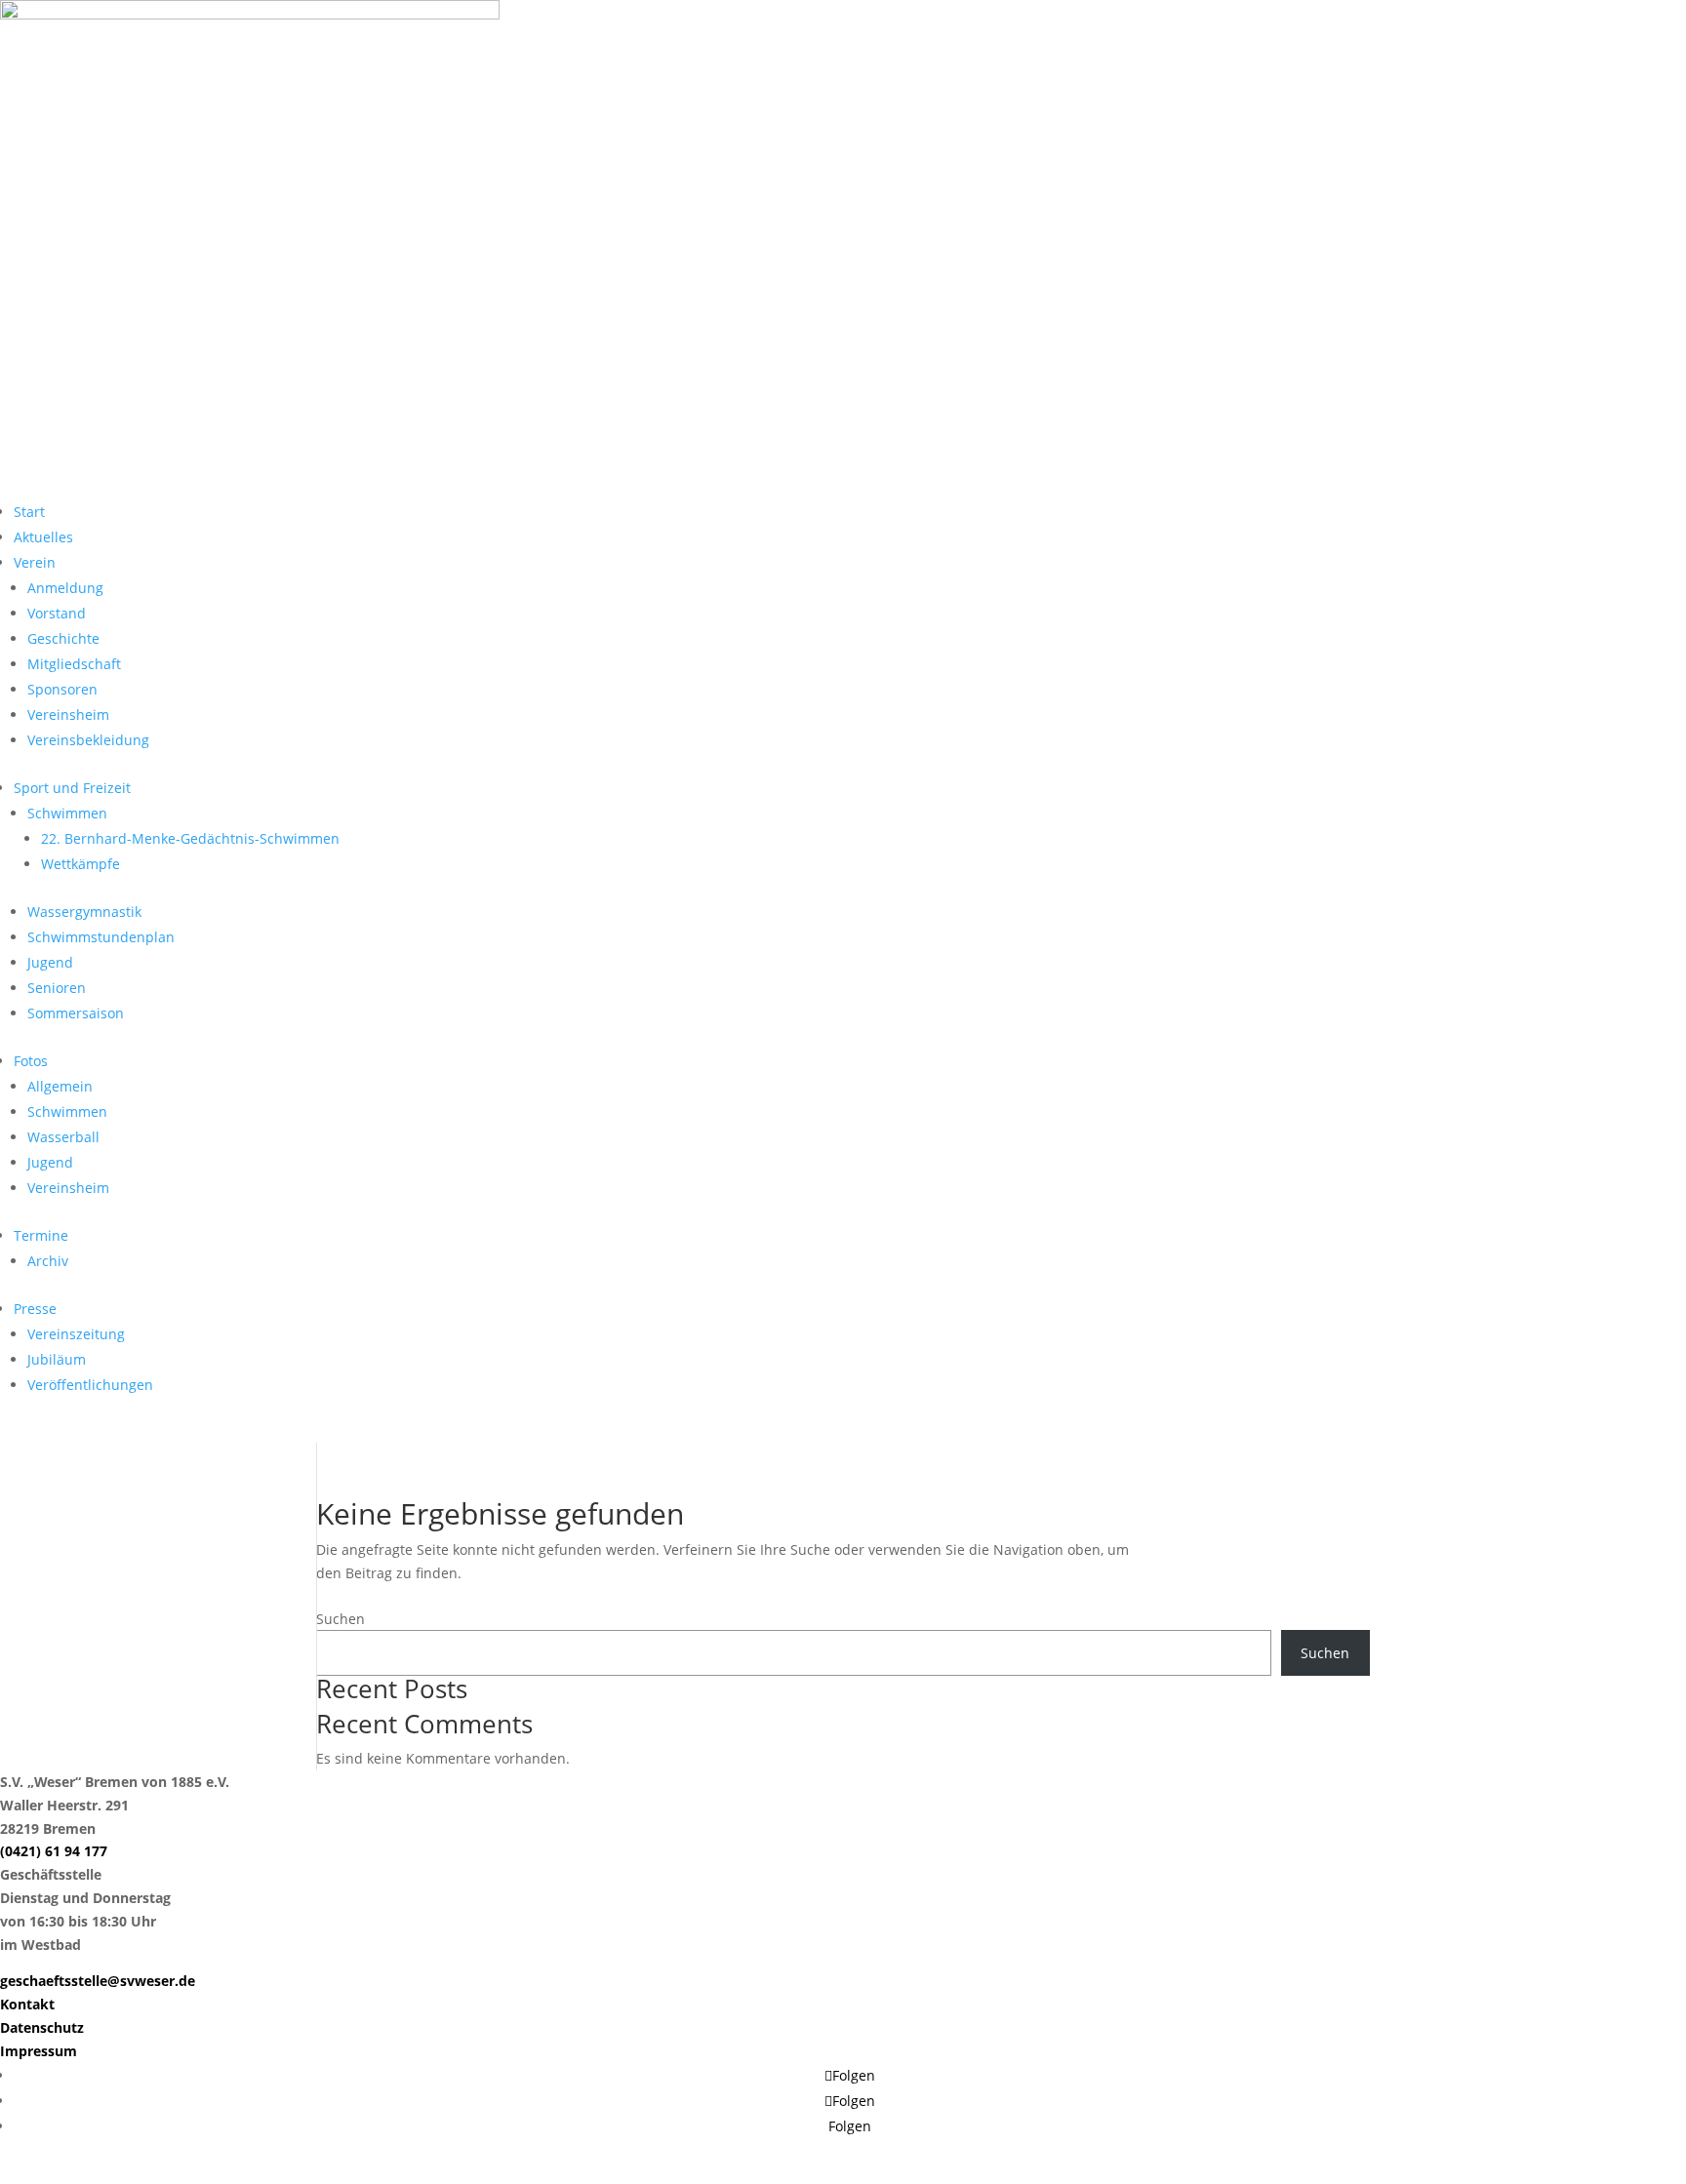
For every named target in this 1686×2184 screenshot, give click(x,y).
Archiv (48, 1261)
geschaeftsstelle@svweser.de (98, 1981)
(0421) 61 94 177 (54, 1851)
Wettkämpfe (80, 864)
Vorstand (57, 613)
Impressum (39, 2051)
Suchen (341, 1619)
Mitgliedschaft (74, 664)
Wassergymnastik (84, 912)
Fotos (31, 1061)
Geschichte (63, 638)
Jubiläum (57, 1359)
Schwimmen (67, 813)
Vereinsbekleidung (88, 740)
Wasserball (63, 1137)
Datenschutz (42, 2027)
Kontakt (27, 2004)
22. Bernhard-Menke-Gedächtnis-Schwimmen (190, 838)
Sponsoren (62, 689)
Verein (35, 562)
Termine (41, 1235)
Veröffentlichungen (90, 1385)
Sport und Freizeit (72, 788)
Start (29, 512)
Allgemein (60, 1086)
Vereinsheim (68, 715)
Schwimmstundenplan (101, 937)
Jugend (50, 962)
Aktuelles (43, 537)
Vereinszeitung (76, 1334)
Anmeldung (65, 588)
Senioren (57, 988)
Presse (35, 1309)
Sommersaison (76, 1013)
